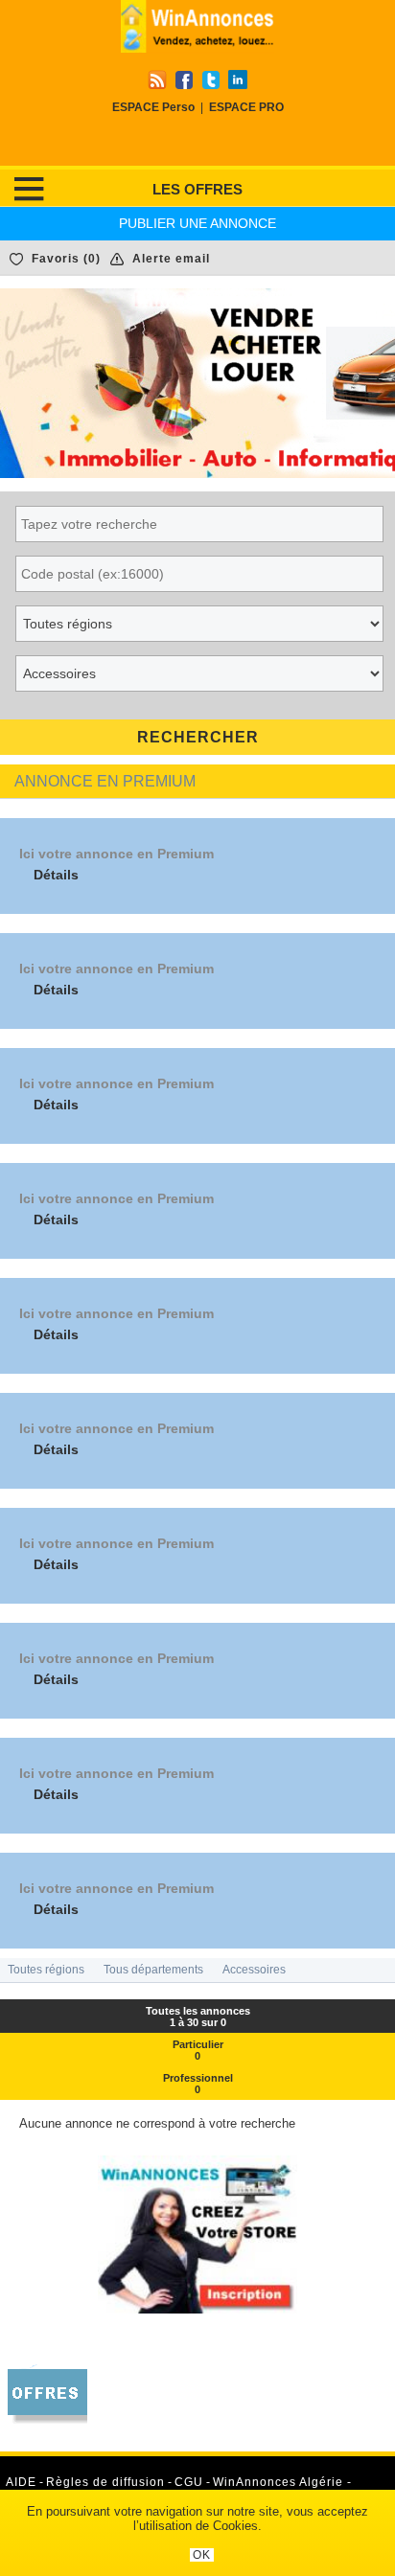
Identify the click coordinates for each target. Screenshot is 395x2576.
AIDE (21, 2482)
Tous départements (153, 1970)
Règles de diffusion (105, 2482)
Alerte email (171, 259)
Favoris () (66, 259)
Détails (56, 875)
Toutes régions (46, 1970)
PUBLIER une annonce (197, 223)
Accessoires (254, 1970)
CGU (189, 2482)
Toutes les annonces (198, 2017)
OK (202, 2555)
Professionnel (198, 2084)
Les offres (197, 189)
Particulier (198, 2050)
